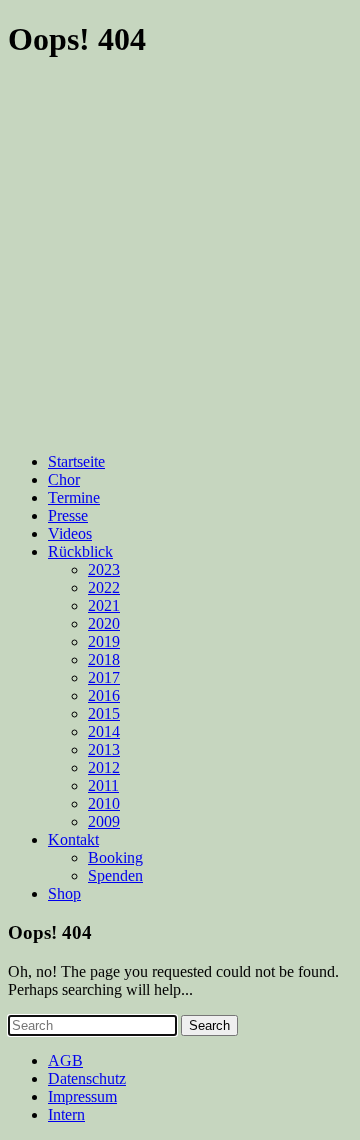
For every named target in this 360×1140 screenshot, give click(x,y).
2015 (104, 713)
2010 (104, 803)
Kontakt (73, 839)
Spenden (115, 875)
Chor (64, 479)
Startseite (76, 461)
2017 (104, 677)
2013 (104, 749)
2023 (104, 569)
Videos (70, 533)
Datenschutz (87, 1078)
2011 (103, 785)
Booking (115, 857)
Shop (64, 893)
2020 (104, 623)
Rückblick (80, 551)
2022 (104, 587)
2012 (104, 767)
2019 (104, 641)
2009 (104, 821)
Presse (68, 515)
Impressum (82, 1096)
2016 (104, 695)
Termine (74, 497)
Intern (66, 1114)
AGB (65, 1060)
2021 (104, 605)
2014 (104, 731)
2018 (104, 659)
